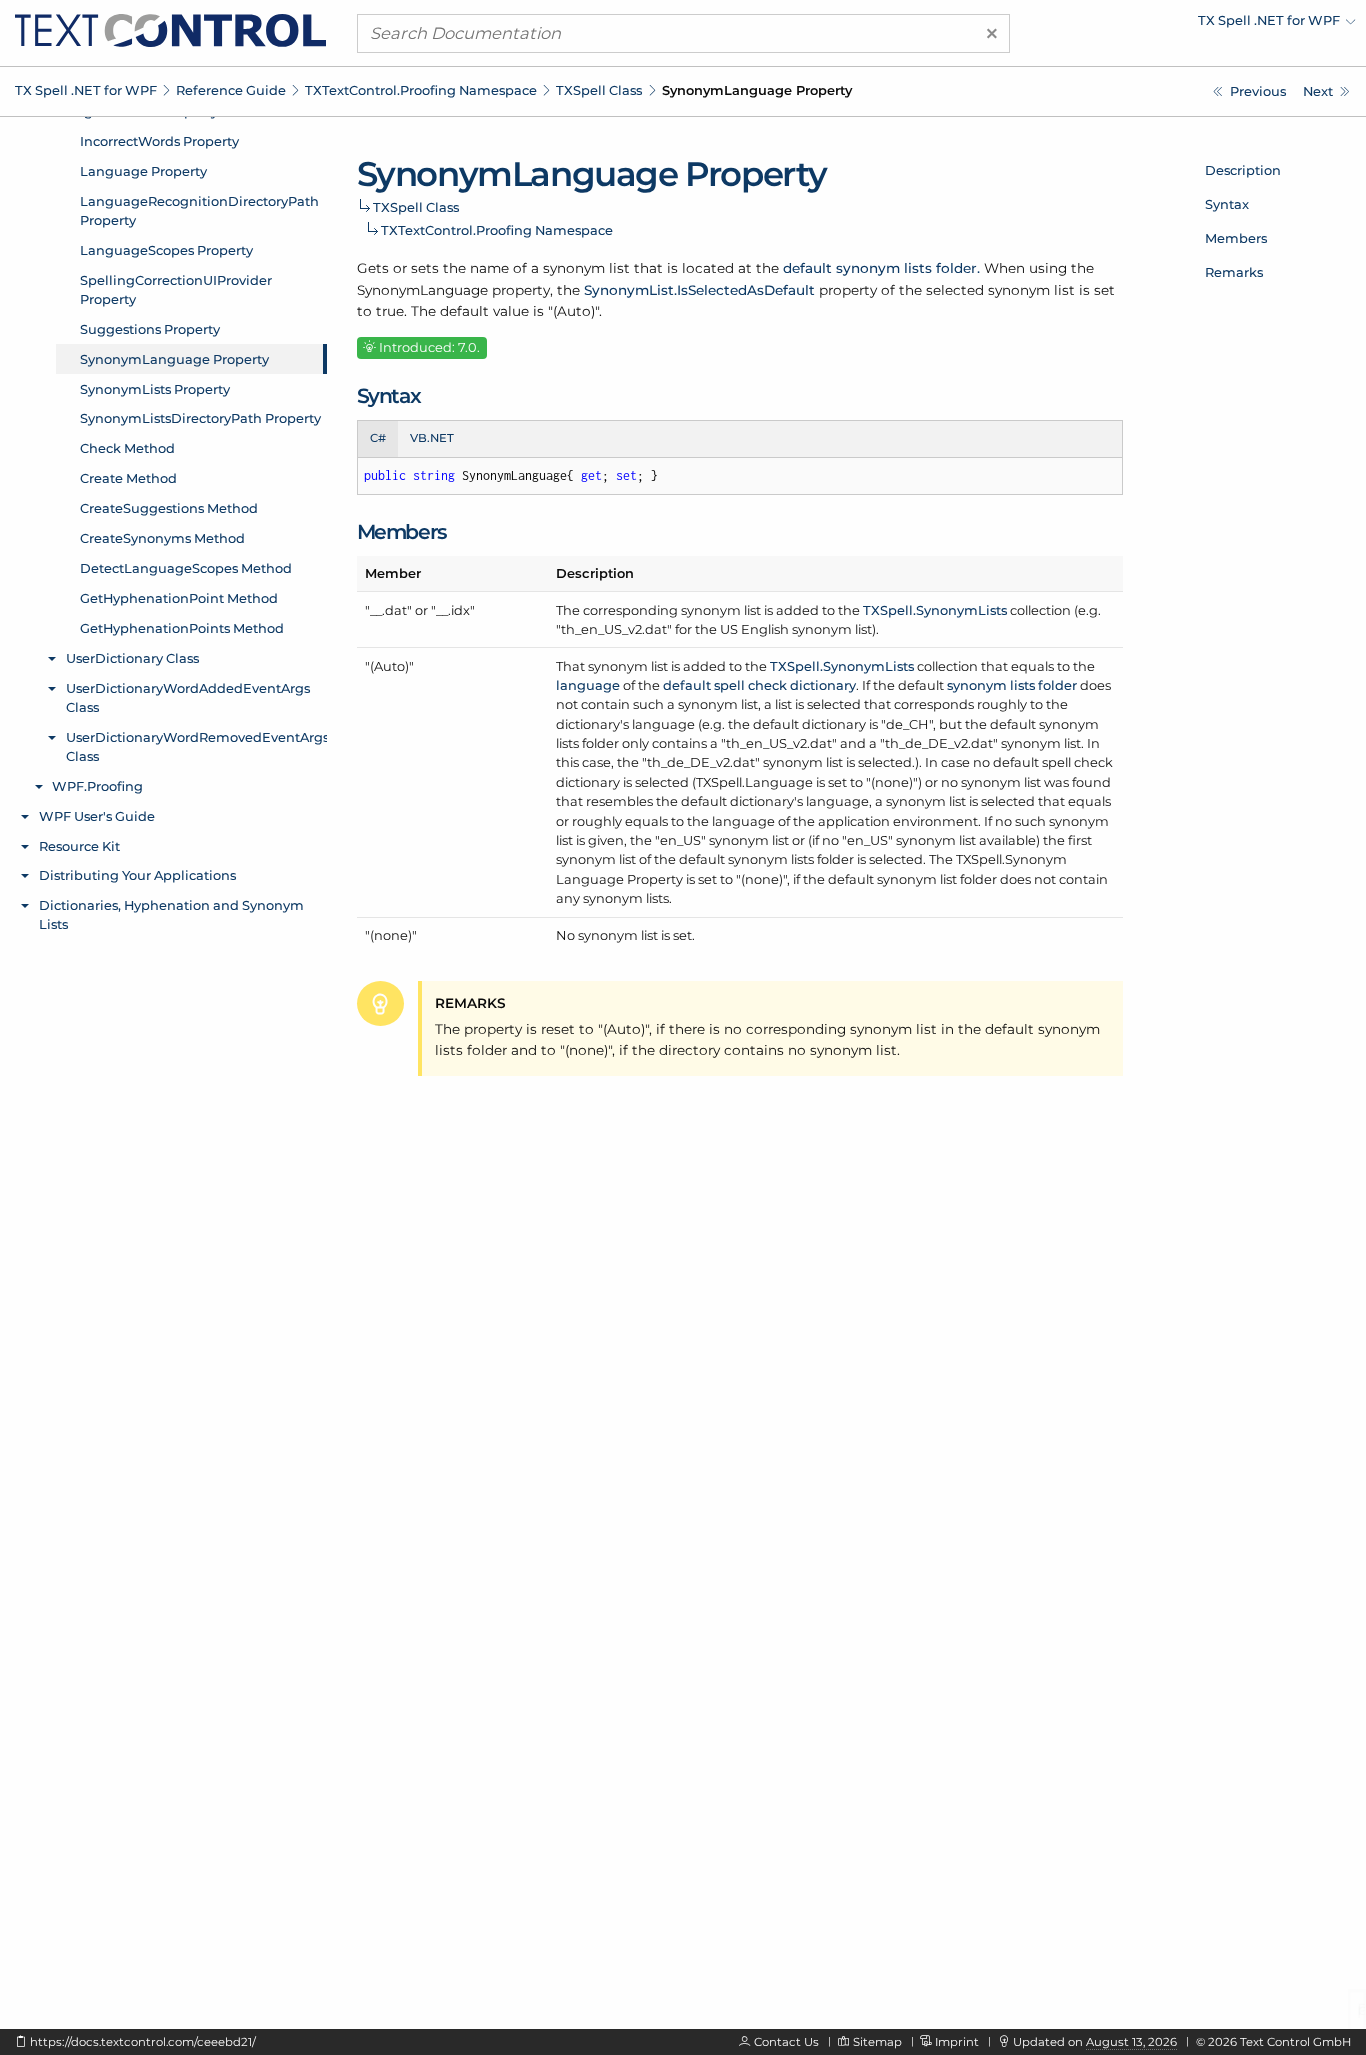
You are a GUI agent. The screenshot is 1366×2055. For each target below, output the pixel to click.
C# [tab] (378, 438)
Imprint (957, 2042)
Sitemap (877, 2042)
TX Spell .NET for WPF (86, 90)
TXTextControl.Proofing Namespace (421, 90)
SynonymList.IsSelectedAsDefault (699, 290)
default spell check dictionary (759, 685)
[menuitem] (1181, 25)
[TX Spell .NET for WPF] (170, 29)
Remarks (1234, 272)
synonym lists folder (1012, 685)
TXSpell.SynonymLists (935, 610)
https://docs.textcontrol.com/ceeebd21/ (143, 2042)
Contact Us (786, 2042)
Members (1236, 238)
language (588, 685)
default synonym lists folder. (881, 268)
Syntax (1227, 204)
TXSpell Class (599, 90)
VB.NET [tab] (432, 438)
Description (1243, 170)
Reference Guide (231, 90)
